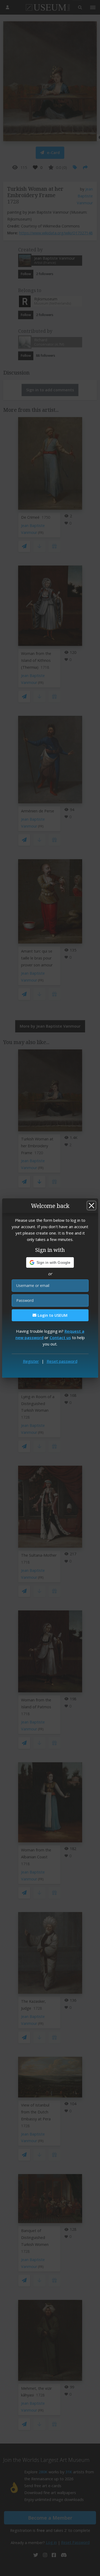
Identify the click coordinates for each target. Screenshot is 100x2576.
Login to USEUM (52, 1315)
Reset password (62, 1361)
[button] (50, 1262)
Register (31, 1361)
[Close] (91, 1206)
